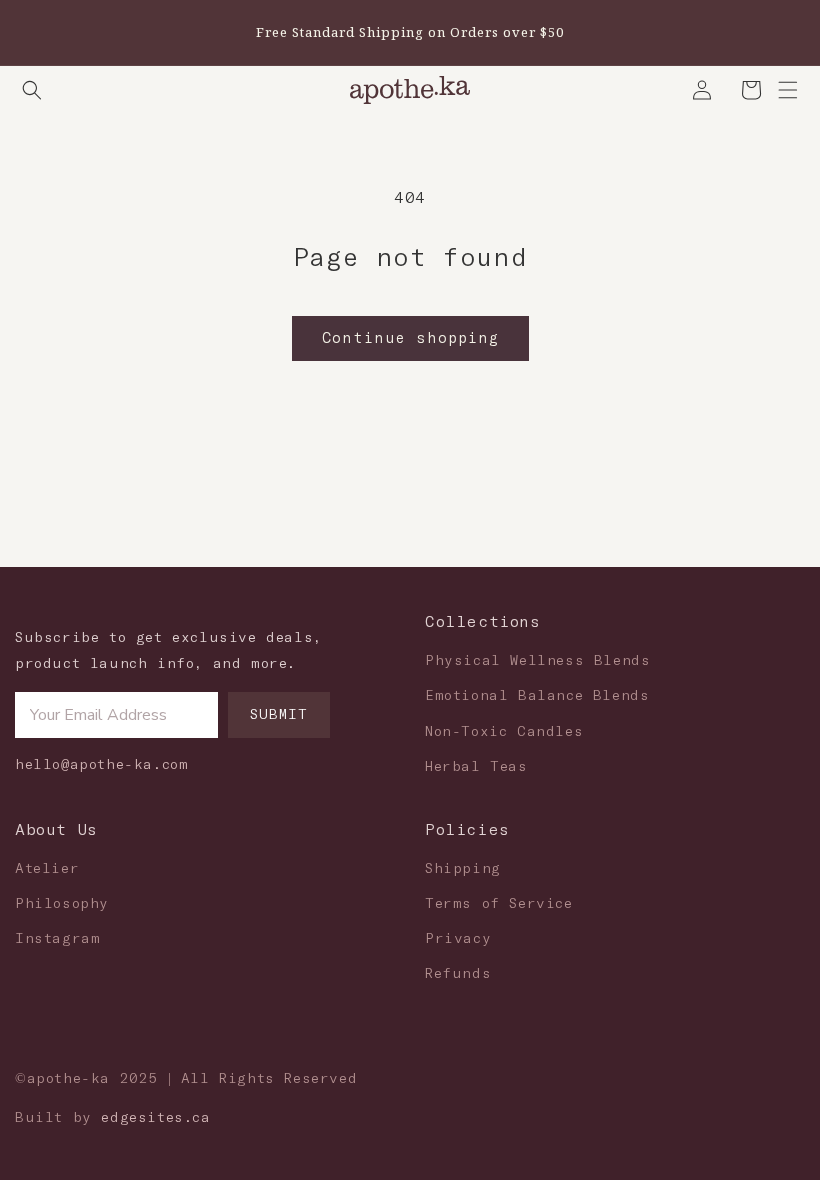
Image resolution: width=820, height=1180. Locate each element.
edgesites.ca (155, 1118)
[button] (32, 90)
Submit (279, 715)
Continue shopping (410, 338)
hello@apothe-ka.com (101, 765)
